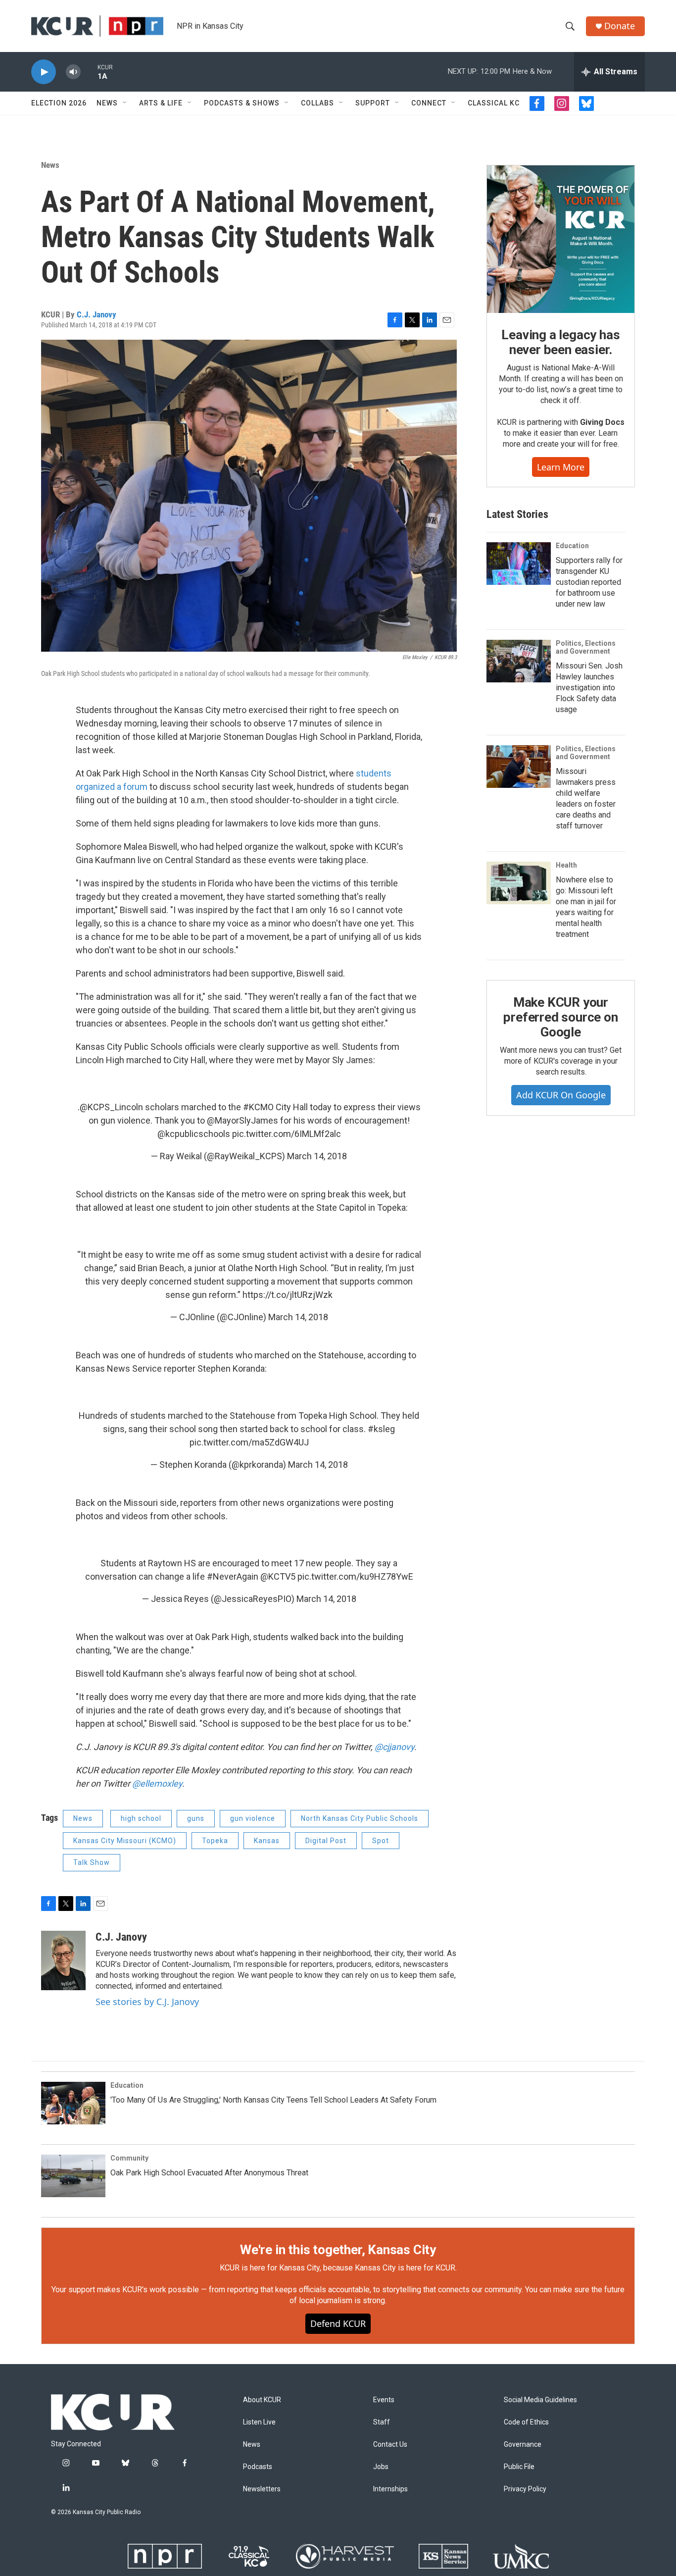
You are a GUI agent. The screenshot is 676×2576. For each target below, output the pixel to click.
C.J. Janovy (97, 314)
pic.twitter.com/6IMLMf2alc (287, 1134)
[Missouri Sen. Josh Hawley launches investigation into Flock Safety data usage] (519, 661)
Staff (382, 2422)
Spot (381, 1841)
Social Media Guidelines (540, 2400)
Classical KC (494, 103)
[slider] (89, 72)
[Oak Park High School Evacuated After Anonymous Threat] (73, 2176)
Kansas (267, 1841)
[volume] (73, 72)
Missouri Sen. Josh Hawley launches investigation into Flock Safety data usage (589, 688)
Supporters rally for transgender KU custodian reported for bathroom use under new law (589, 582)
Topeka (215, 1841)
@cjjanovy (394, 1747)
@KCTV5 (278, 1576)
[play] (44, 72)
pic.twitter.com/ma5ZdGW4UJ (249, 1442)
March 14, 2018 (317, 1156)
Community (129, 2158)
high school (141, 1818)
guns (196, 1818)
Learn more (561, 467)
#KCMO (258, 1107)
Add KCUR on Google (561, 1095)
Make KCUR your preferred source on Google (560, 1017)
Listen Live (259, 2422)
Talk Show (92, 1862)
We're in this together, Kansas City (338, 2250)
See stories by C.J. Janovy (147, 2002)
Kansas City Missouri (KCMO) (125, 1841)
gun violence (253, 1818)
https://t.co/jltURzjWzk (288, 1295)
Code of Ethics (526, 2422)
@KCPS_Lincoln (111, 1107)
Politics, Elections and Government (586, 647)
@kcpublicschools (194, 1134)
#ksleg (381, 1429)
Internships (390, 2489)
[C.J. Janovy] (63, 1960)
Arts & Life (161, 103)
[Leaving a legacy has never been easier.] (561, 239)
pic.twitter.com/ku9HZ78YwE (355, 1576)
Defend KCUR (338, 2323)
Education (572, 546)
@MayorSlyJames (242, 1120)
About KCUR (262, 2400)
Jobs (381, 2467)
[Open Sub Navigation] (125, 103)
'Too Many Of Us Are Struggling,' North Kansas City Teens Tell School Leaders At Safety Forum (273, 2100)
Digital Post (326, 1841)
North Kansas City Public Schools (360, 1818)
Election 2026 (59, 103)
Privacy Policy (525, 2489)
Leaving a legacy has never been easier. (560, 342)
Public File (519, 2467)
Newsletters (262, 2489)
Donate (620, 26)
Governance (523, 2445)
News (107, 103)
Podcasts (258, 2467)
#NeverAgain (233, 1576)
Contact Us (390, 2445)
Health (566, 865)
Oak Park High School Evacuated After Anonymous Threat (209, 2173)
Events (384, 2400)
